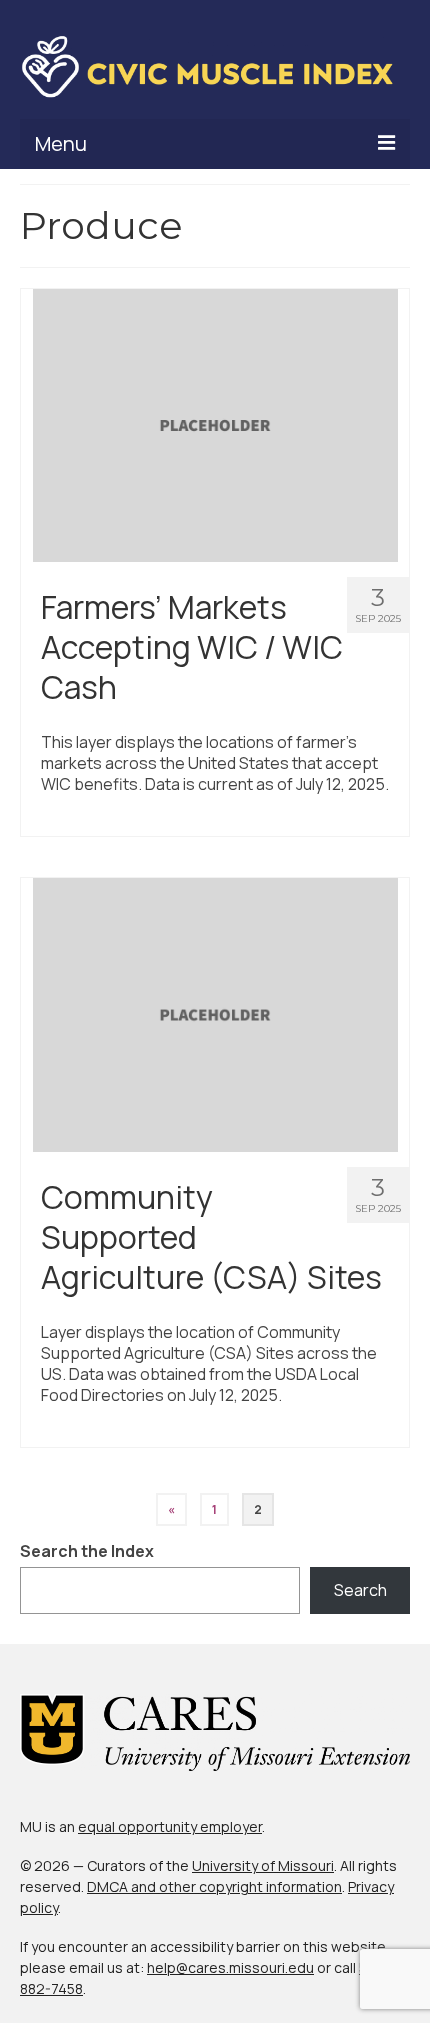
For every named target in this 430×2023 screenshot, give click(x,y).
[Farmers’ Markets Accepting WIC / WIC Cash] (215, 424)
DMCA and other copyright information (214, 1886)
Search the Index (87, 1551)
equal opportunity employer (170, 1826)
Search (360, 1590)
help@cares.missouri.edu (230, 1967)
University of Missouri (263, 1865)
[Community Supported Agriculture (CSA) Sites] (215, 1014)
